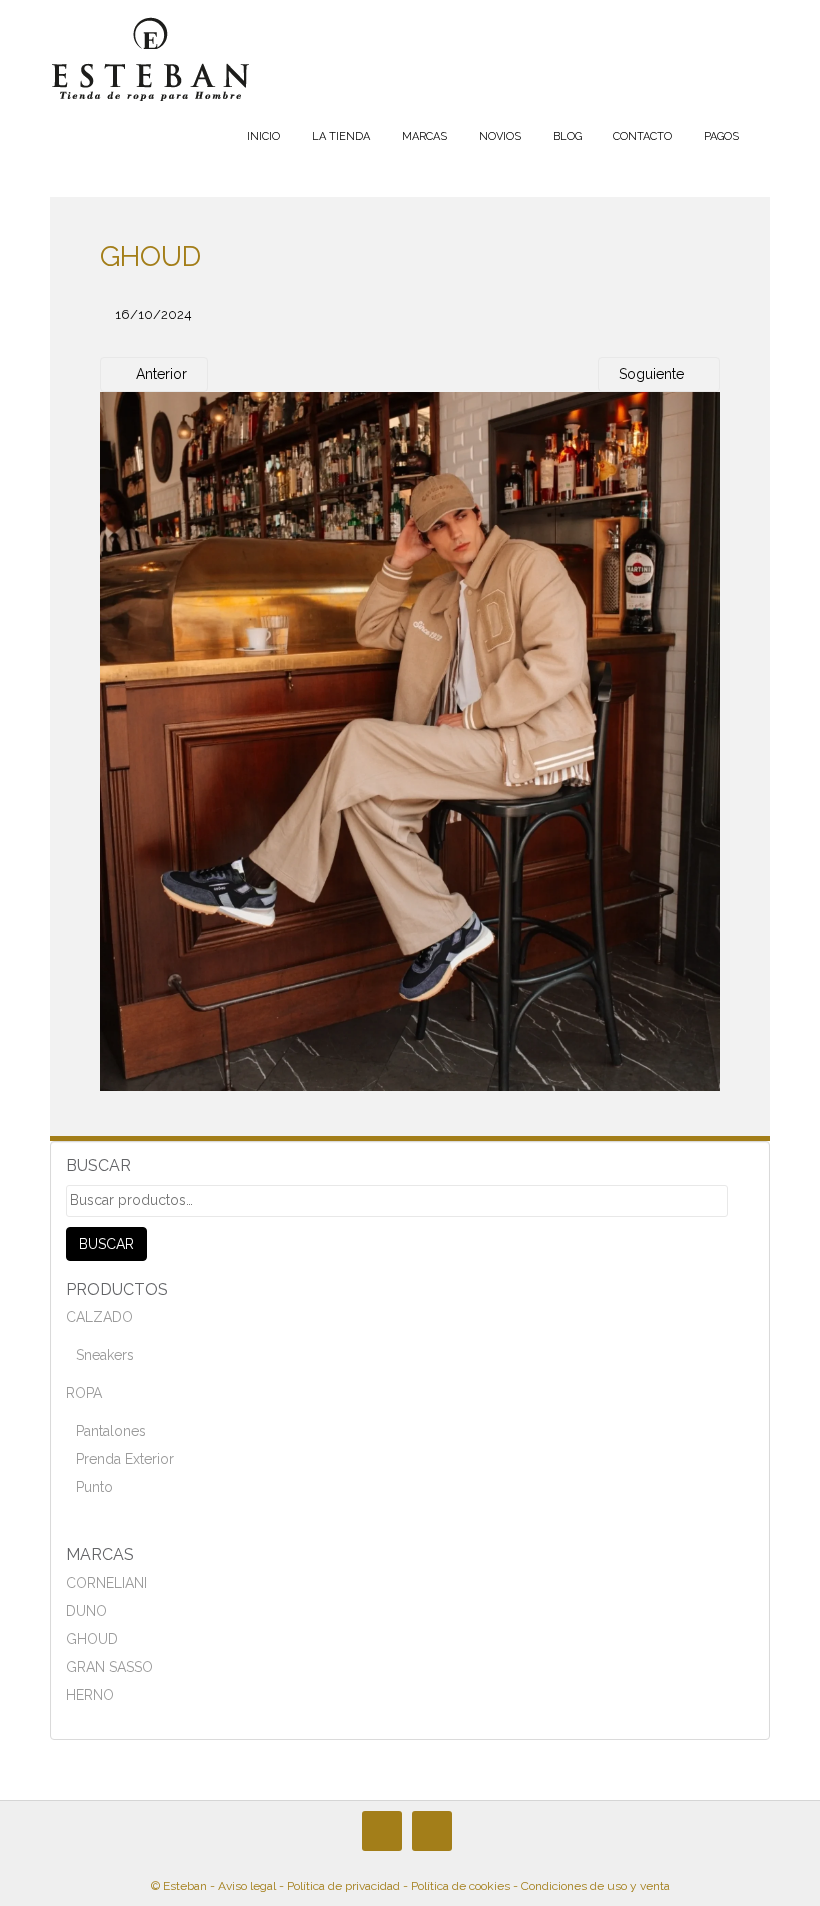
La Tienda (341, 136)
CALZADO (99, 1317)
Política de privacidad (343, 1886)
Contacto (642, 136)
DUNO (86, 1611)
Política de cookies (460, 1886)
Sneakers (105, 1355)
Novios (500, 136)
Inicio (263, 136)
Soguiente (653, 374)
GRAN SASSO (109, 1667)
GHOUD (92, 1639)
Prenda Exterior (125, 1459)
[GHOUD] (410, 741)
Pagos (721, 136)
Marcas (424, 136)
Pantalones (111, 1431)
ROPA (84, 1393)
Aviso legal (247, 1886)
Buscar (106, 1244)
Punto (94, 1487)
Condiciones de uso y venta (595, 1886)
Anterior (159, 374)
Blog (567, 136)
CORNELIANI (106, 1583)
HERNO (90, 1695)
